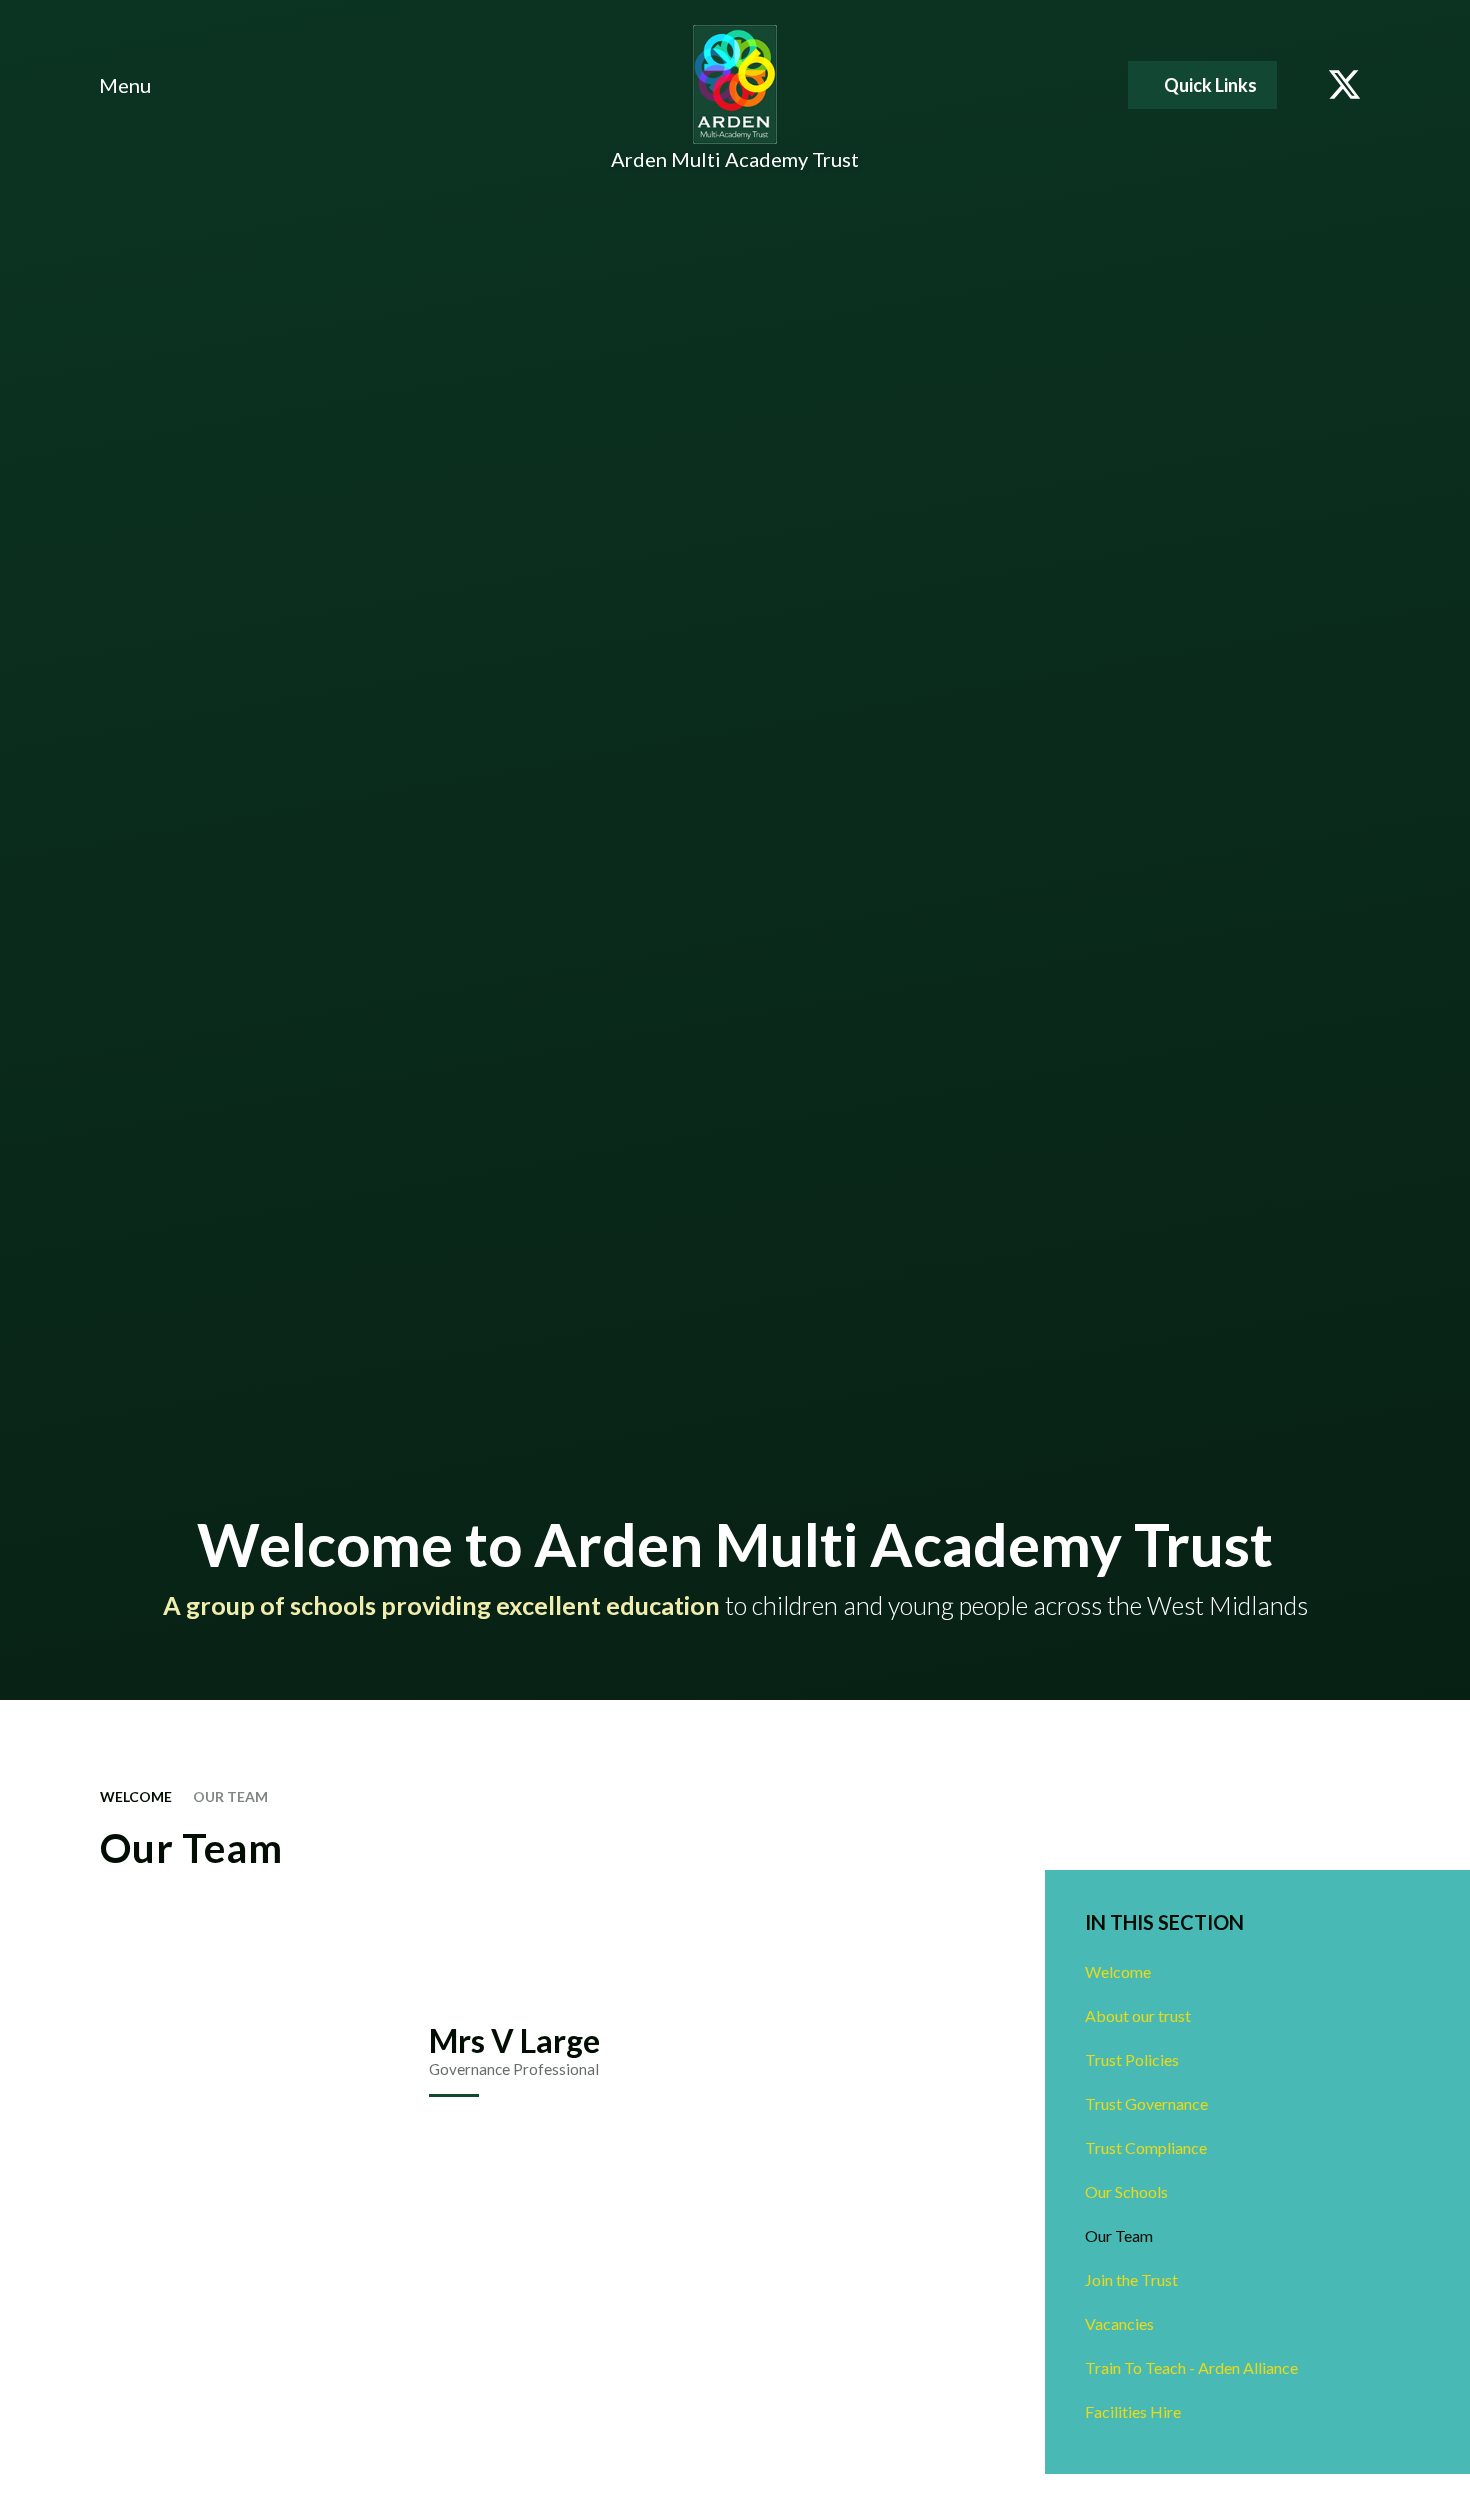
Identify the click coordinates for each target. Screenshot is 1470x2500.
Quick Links (1210, 85)
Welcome (136, 1796)
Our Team (230, 1796)
